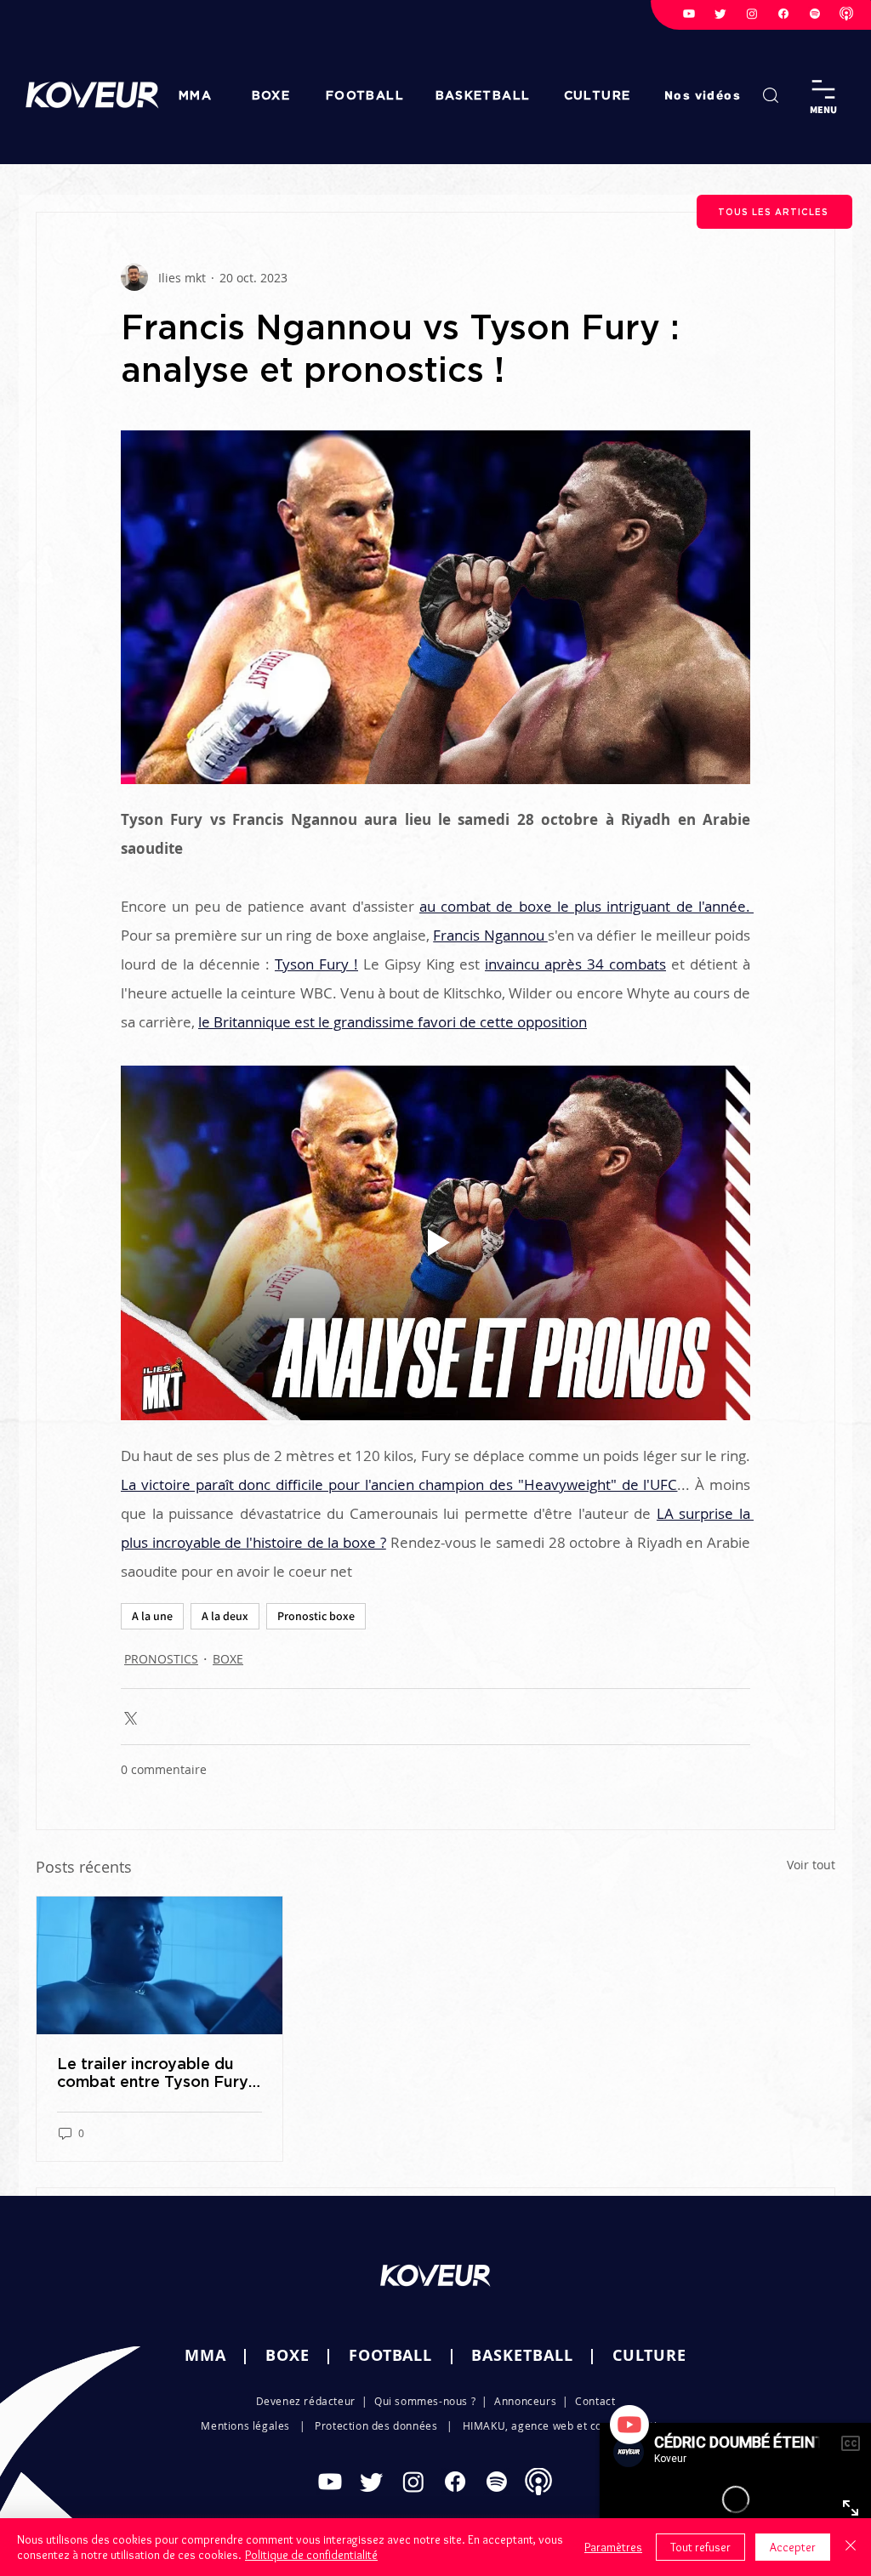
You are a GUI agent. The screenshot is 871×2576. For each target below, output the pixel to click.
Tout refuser (700, 2547)
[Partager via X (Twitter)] (129, 1717)
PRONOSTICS (161, 1659)
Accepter (793, 2547)
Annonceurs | (535, 2401)
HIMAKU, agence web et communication (566, 2425)
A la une (152, 1616)
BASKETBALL (522, 2355)
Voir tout (811, 1865)
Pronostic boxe (316, 1616)
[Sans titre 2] (846, 14)
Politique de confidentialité (311, 2555)
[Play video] (435, 1243)
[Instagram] (752, 14)
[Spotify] (815, 14)
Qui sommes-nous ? (425, 2401)
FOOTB (376, 2355)
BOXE (228, 1659)
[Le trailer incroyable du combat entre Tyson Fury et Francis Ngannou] (159, 1965)
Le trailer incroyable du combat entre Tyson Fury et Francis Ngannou (153, 2073)
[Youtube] (689, 14)
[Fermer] (851, 2547)
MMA (205, 2355)
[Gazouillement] (720, 14)
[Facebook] (783, 14)
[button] (704, 95)
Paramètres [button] (613, 2547)
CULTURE (649, 2355)
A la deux (225, 1616)
